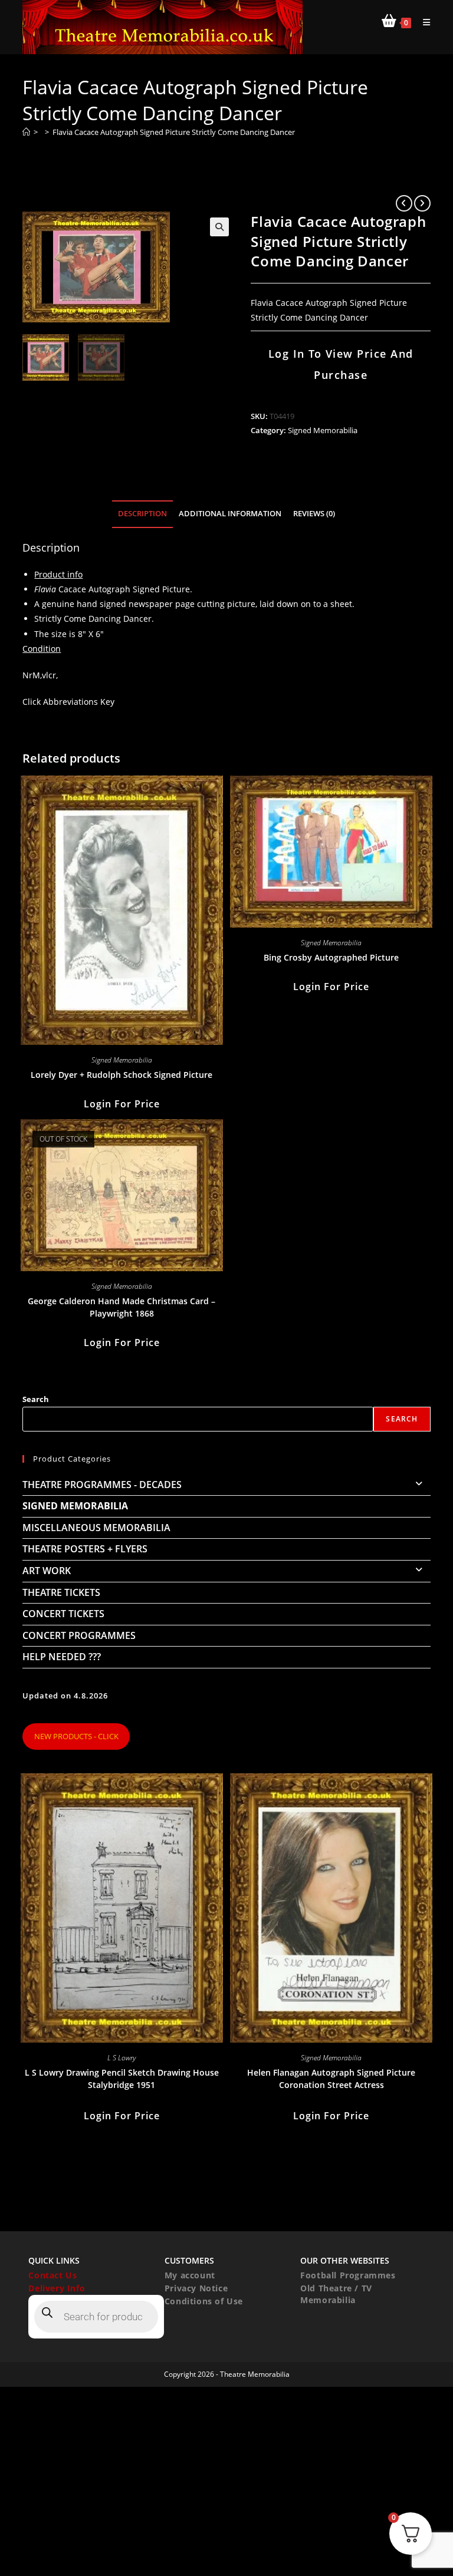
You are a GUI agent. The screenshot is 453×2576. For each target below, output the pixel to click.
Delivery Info (57, 2288)
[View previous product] (404, 203)
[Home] (26, 132)
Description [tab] (142, 514)
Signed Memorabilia (323, 430)
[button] (219, 227)
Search (36, 1399)
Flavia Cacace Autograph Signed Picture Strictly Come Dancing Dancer (174, 132)
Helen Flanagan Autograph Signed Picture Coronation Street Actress (331, 2079)
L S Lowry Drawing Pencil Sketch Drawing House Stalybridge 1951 (122, 2079)
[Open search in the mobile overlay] (96, 2317)
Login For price (122, 1104)
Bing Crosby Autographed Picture (331, 957)
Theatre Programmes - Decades (102, 1485)
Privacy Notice (196, 2288)
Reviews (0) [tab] (314, 514)
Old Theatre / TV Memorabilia (336, 2294)
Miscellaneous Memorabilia (96, 1528)
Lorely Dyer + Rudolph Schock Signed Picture (122, 1075)
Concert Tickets (63, 1614)
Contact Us (52, 2275)
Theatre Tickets (61, 1592)
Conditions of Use (204, 2301)
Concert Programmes (79, 1635)
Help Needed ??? (62, 1657)
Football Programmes (348, 2275)
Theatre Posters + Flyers (85, 1549)
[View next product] (422, 203)
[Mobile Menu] (422, 22)
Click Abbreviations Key (68, 702)
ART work (47, 1571)
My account (190, 2275)
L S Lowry (122, 2058)
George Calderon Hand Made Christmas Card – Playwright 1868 (122, 1307)
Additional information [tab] (230, 514)
